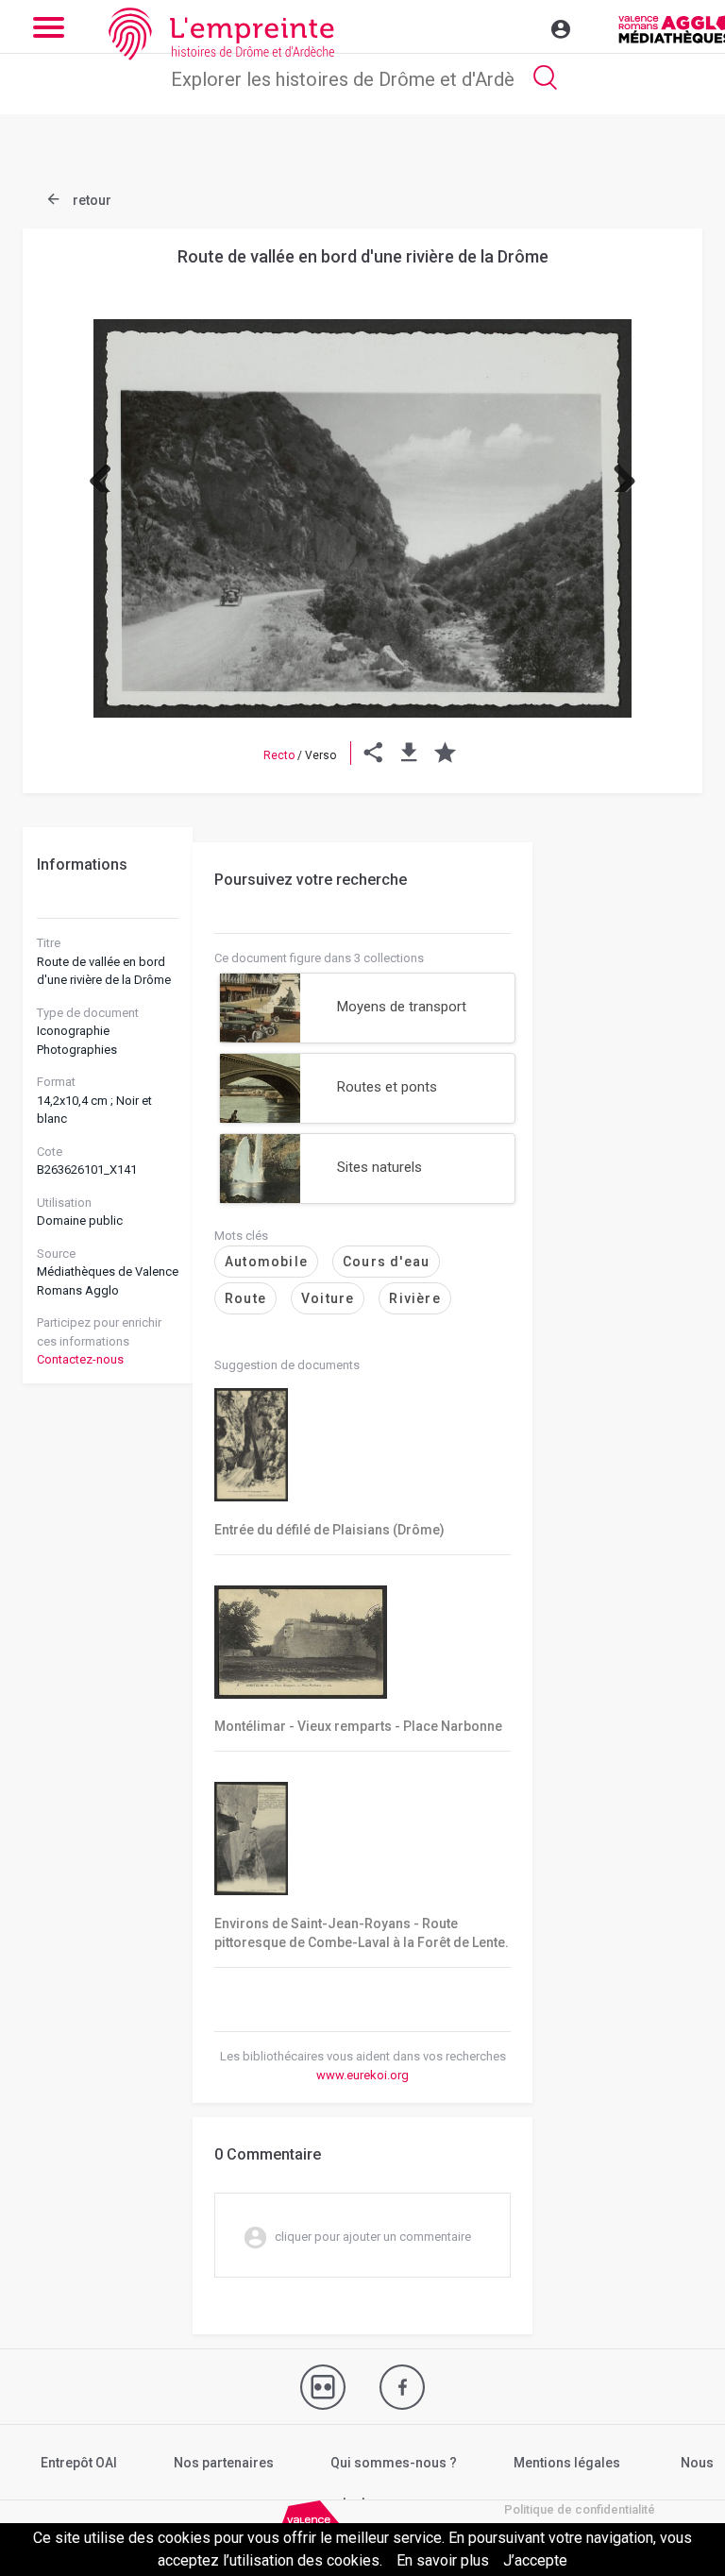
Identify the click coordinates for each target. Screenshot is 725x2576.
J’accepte (535, 2560)
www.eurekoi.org (362, 2075)
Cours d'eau (386, 1262)
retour (91, 200)
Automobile (266, 1262)
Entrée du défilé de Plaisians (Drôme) (329, 1530)
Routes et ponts (387, 1087)
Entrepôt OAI (79, 2463)
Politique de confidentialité (580, 2509)
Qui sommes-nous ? (394, 2463)
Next (617, 473)
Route (245, 1298)
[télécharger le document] (409, 755)
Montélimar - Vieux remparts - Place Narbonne (358, 1726)
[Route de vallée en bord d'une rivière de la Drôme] (362, 518)
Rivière (414, 1298)
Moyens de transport (402, 1007)
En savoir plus (443, 2560)
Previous (108, 473)
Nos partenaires (224, 2463)
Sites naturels (379, 1167)
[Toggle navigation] (520, 26)
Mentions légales (567, 2463)
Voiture (328, 1298)
